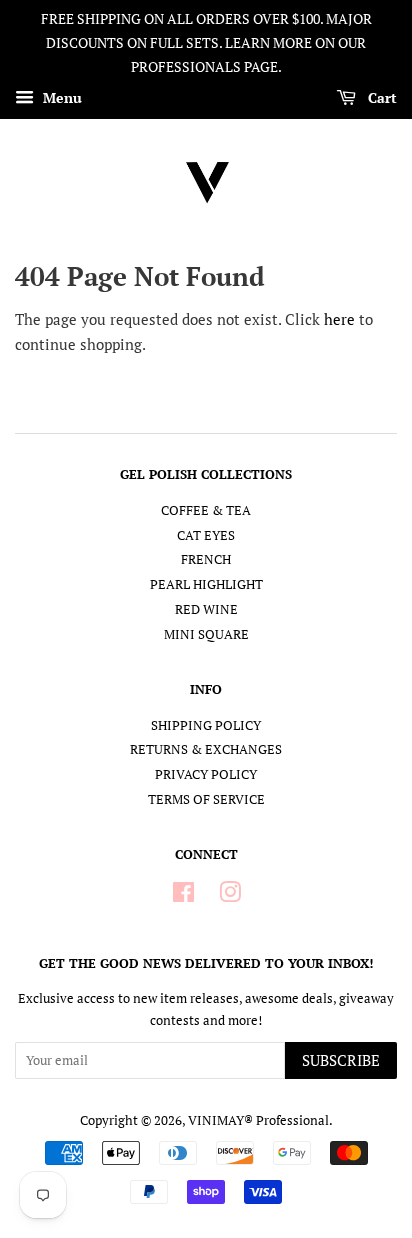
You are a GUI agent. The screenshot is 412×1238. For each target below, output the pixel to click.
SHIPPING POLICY (206, 725)
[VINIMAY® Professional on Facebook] (183, 896)
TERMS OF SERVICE (206, 799)
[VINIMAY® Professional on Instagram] (230, 896)
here (339, 319)
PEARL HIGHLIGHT (206, 584)
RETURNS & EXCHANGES (206, 749)
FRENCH (206, 559)
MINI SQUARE (206, 634)
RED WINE (206, 609)
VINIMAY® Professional (258, 1120)
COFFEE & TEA (206, 510)
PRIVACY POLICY (206, 774)
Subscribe (341, 1060)
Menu (60, 98)
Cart (380, 98)
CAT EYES (206, 535)
